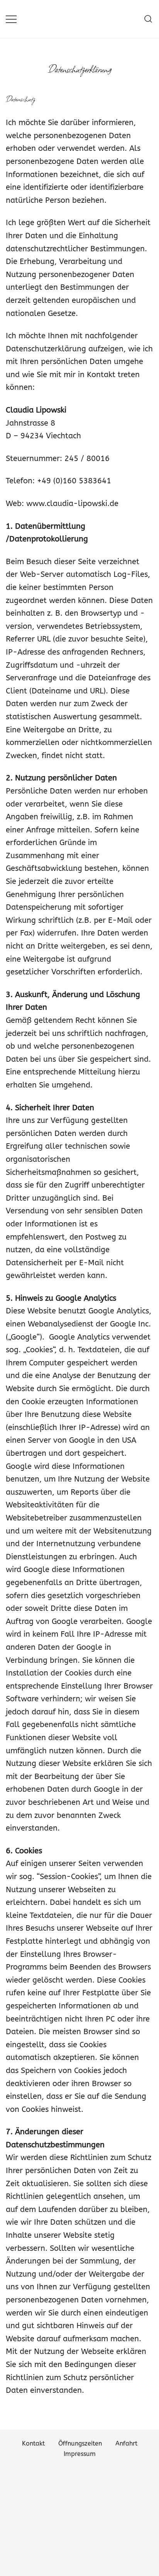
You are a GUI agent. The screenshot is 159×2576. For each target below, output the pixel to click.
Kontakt (33, 2443)
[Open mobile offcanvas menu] (11, 19)
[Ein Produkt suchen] (148, 19)
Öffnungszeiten (80, 2443)
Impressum (80, 2454)
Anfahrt (126, 2443)
